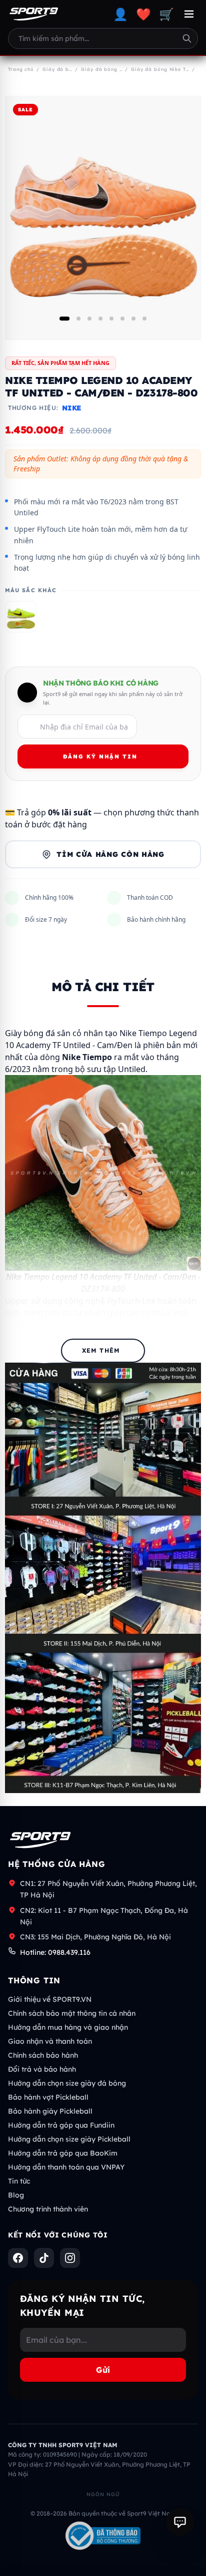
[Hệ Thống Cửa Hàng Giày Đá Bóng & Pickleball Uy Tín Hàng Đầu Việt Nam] (34, 14)
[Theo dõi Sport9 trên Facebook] (18, 2258)
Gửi (103, 2370)
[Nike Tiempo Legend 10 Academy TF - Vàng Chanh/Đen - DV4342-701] (21, 617)
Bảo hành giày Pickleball (50, 2111)
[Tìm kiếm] (187, 38)
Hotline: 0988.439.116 (55, 1952)
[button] (64, 319)
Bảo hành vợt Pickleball (48, 2097)
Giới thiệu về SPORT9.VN (50, 1999)
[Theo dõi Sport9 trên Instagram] (70, 2258)
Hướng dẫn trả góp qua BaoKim (63, 2153)
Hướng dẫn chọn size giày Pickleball (69, 2139)
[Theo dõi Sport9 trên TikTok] (44, 2258)
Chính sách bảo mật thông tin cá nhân (72, 2013)
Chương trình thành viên (48, 2209)
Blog (16, 2195)
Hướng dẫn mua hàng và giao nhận (68, 2027)
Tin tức (19, 2181)
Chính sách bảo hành (43, 2055)
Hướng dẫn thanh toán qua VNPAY (66, 2167)
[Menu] (189, 14)
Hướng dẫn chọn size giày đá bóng (67, 2083)
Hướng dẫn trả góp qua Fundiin (61, 2125)
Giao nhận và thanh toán (50, 2041)
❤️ (143, 14)
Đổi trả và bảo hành (42, 2069)
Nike (71, 408)
